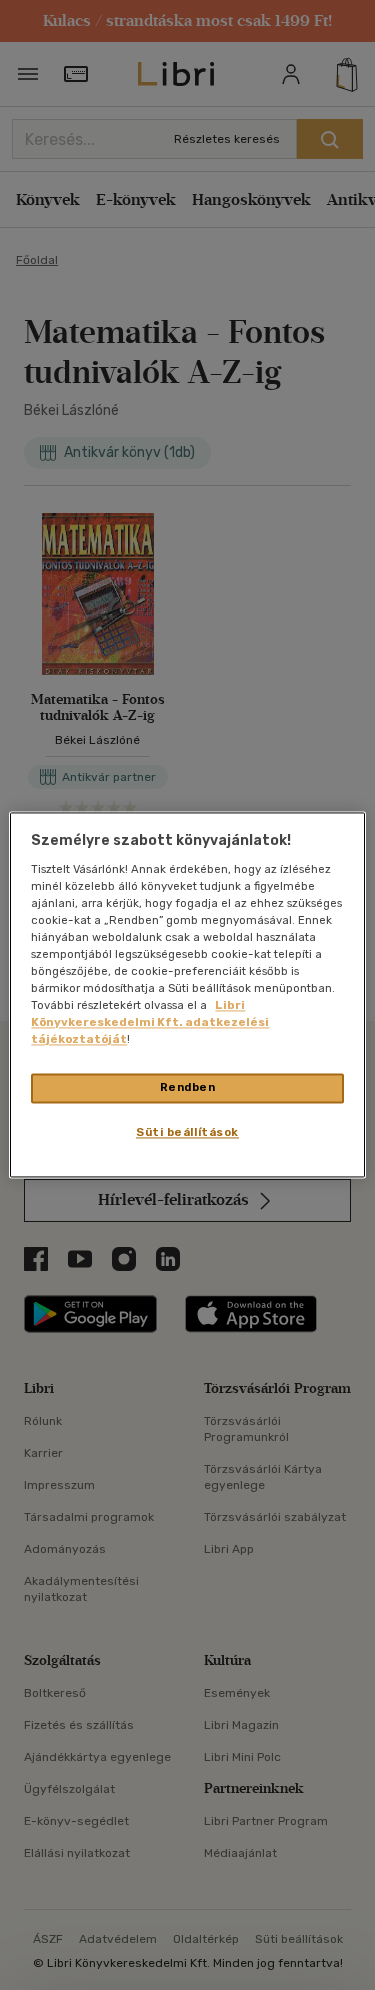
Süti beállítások (187, 1133)
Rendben (188, 1088)
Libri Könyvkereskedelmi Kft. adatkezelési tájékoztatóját (150, 1023)
